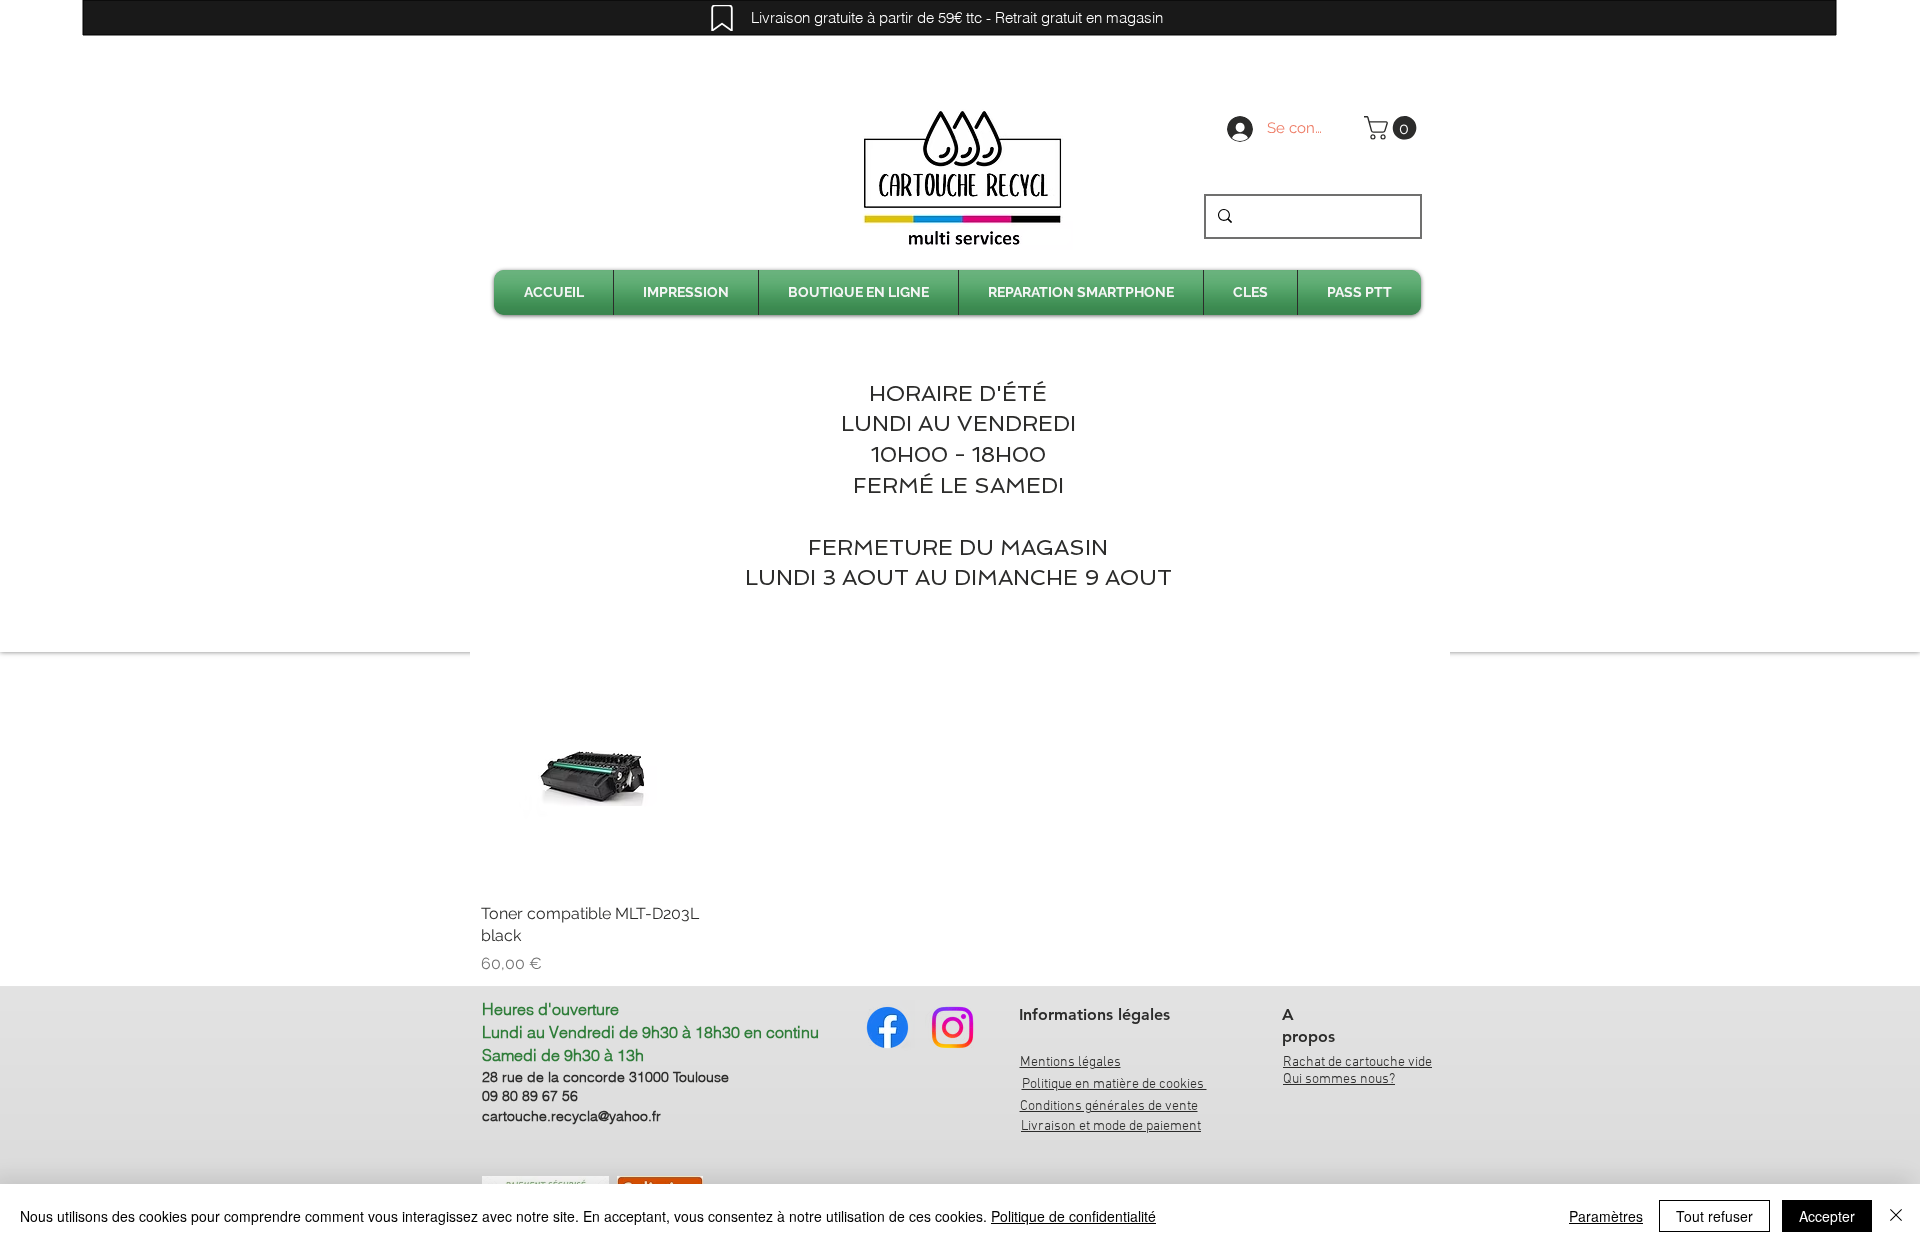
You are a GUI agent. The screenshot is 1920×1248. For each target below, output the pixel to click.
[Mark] (722, 18)
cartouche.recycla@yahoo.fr (571, 1116)
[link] (1393, 128)
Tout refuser (1714, 1216)
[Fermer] (1896, 1216)
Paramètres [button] (1606, 1216)
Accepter (1827, 1216)
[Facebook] (887, 1027)
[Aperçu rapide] (593, 774)
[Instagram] (952, 1027)
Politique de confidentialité (1073, 1216)
